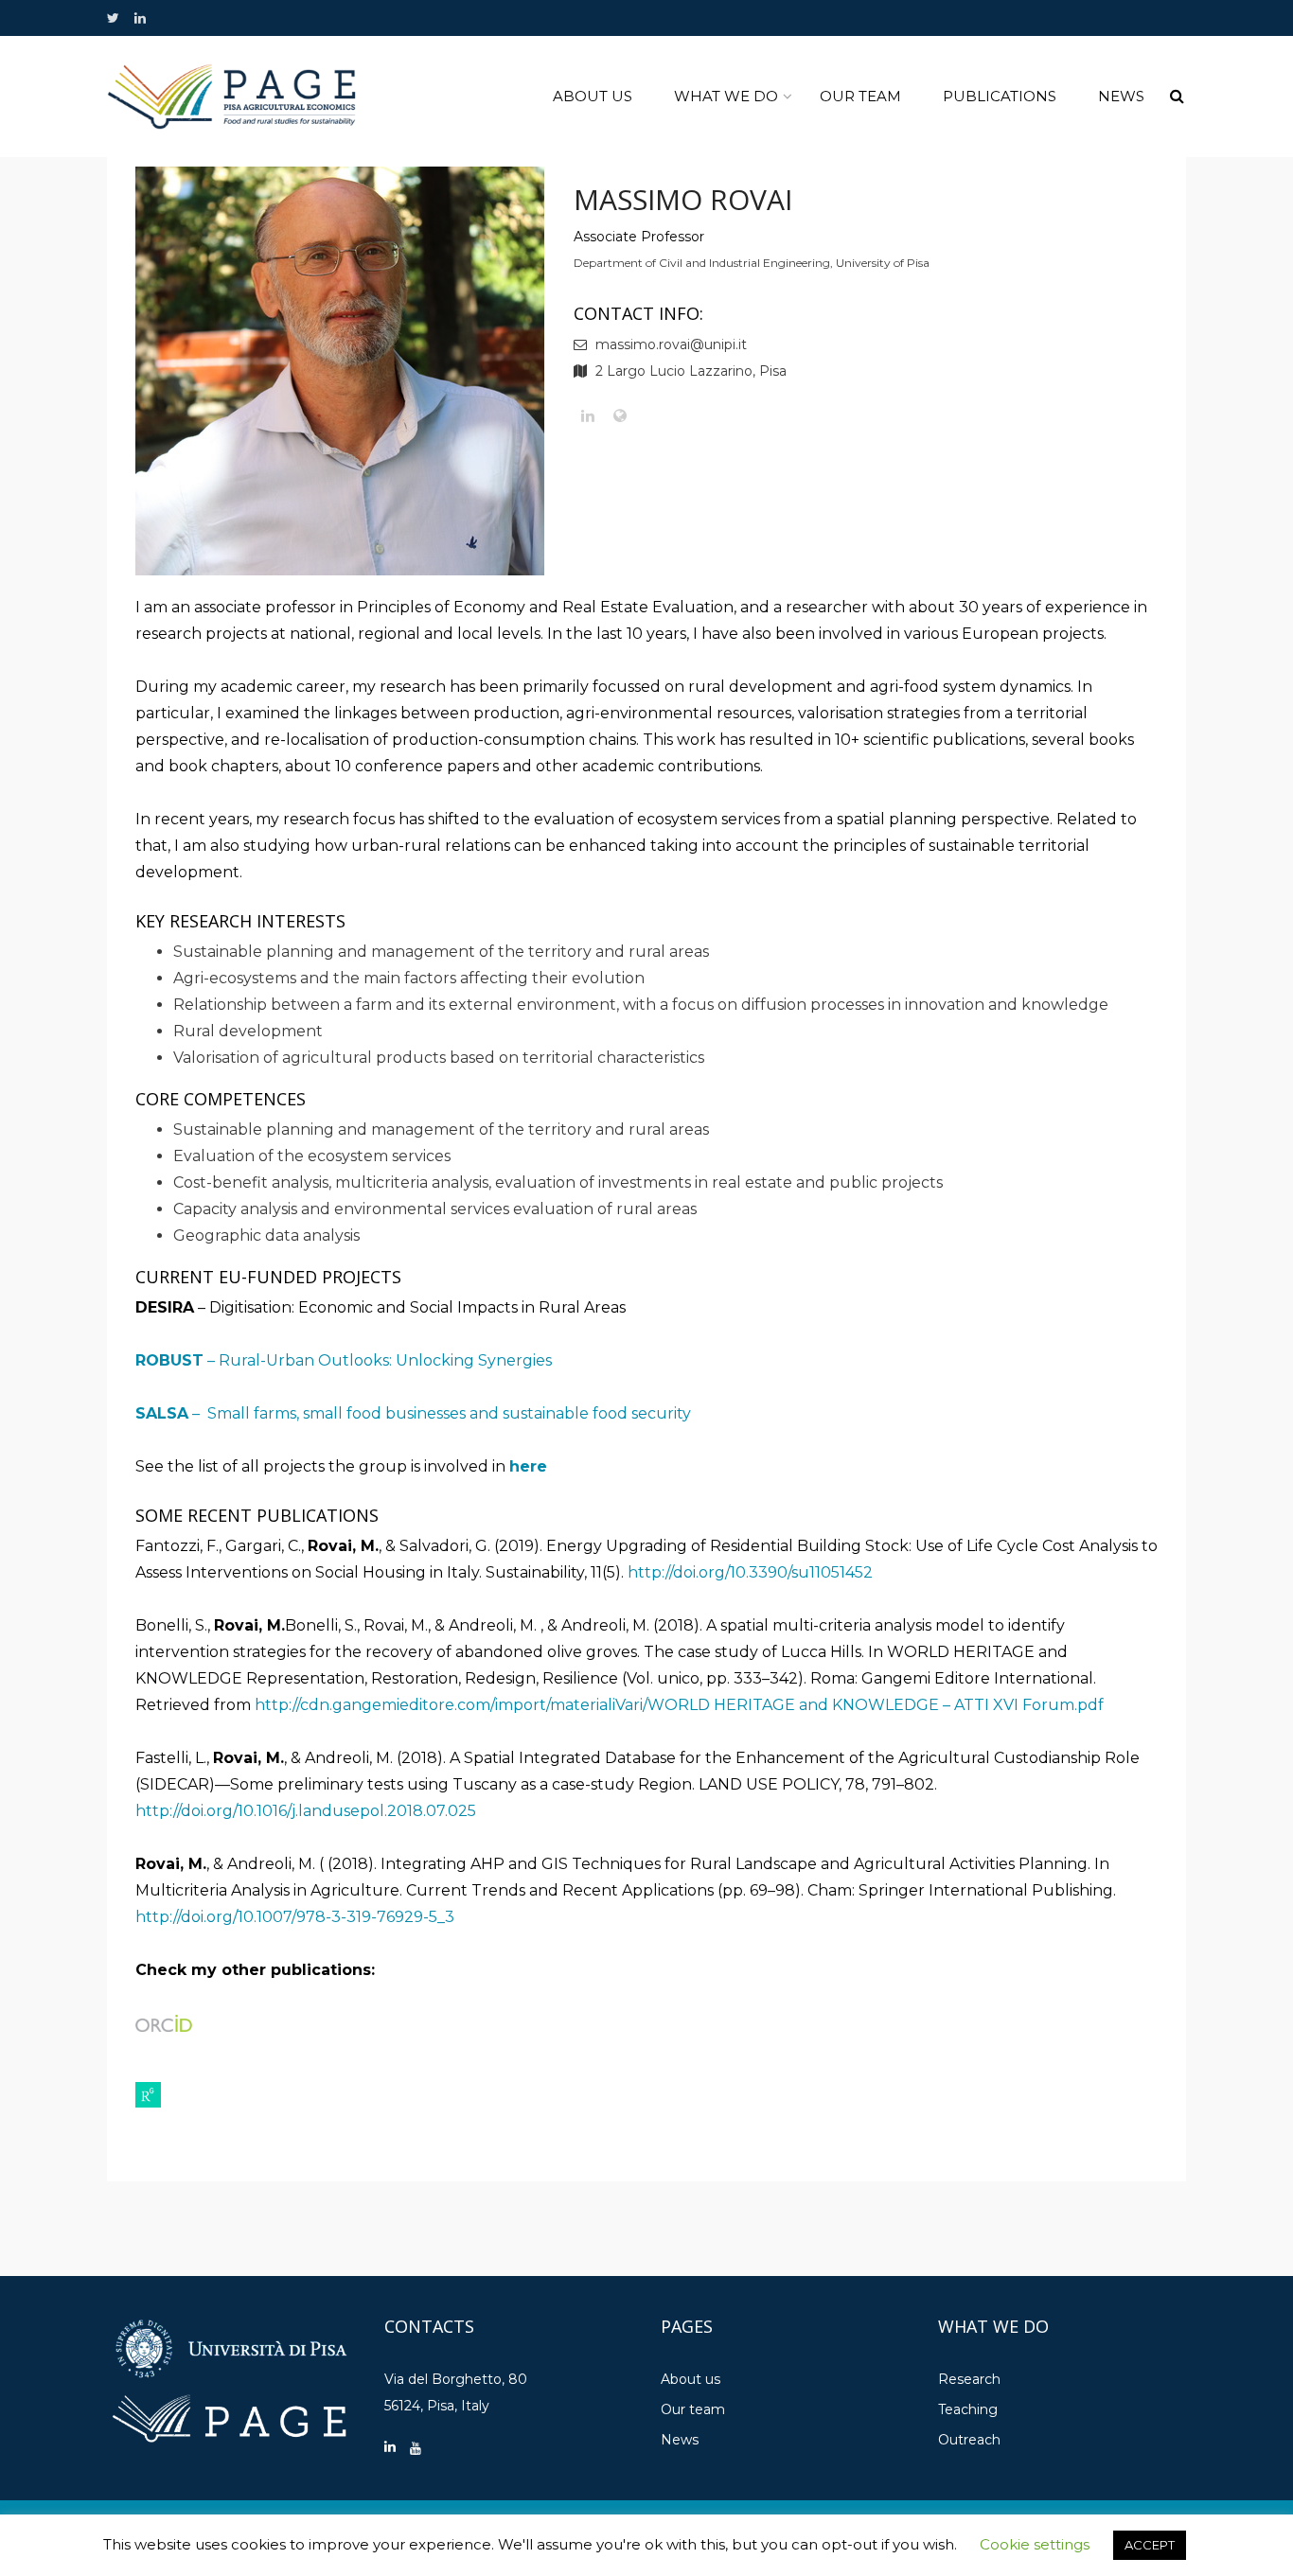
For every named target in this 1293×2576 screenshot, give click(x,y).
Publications (1000, 96)
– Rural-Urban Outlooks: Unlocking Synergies (344, 1360)
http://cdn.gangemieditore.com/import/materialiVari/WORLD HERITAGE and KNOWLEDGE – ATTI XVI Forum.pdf (679, 1705)
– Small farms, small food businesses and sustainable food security (413, 1413)
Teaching (968, 2409)
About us (593, 96)
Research (969, 2379)
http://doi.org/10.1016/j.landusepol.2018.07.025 (306, 1811)
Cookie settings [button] (1035, 2544)
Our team (860, 96)
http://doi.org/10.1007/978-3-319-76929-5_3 (295, 1917)
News (1121, 96)
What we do (726, 96)
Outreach (969, 2440)
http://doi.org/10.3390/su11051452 (750, 1572)
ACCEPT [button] (1150, 2545)
